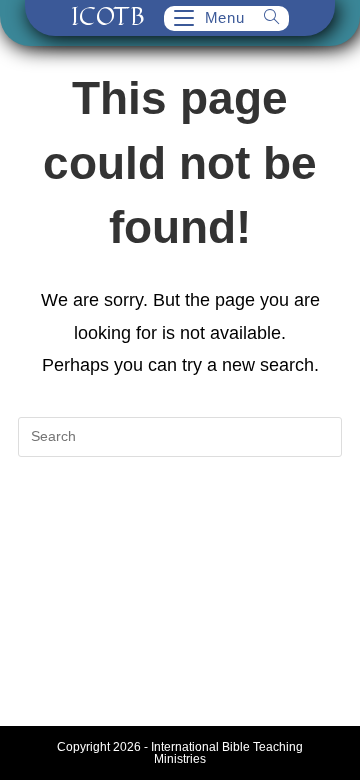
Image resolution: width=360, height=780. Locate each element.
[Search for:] (264, 17)
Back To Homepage (180, 518)
